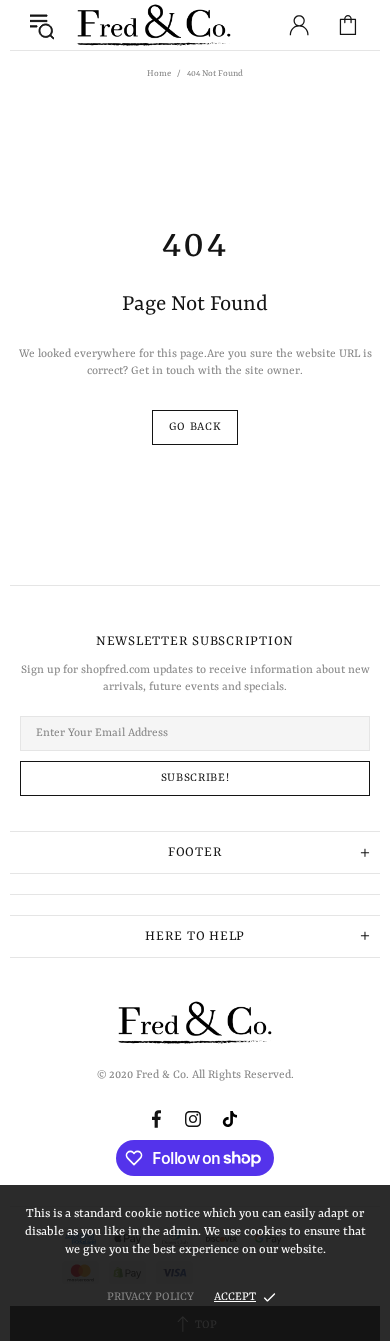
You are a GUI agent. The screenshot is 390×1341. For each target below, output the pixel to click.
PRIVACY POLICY (150, 1297)
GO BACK (195, 427)
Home (159, 74)
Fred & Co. (154, 25)
